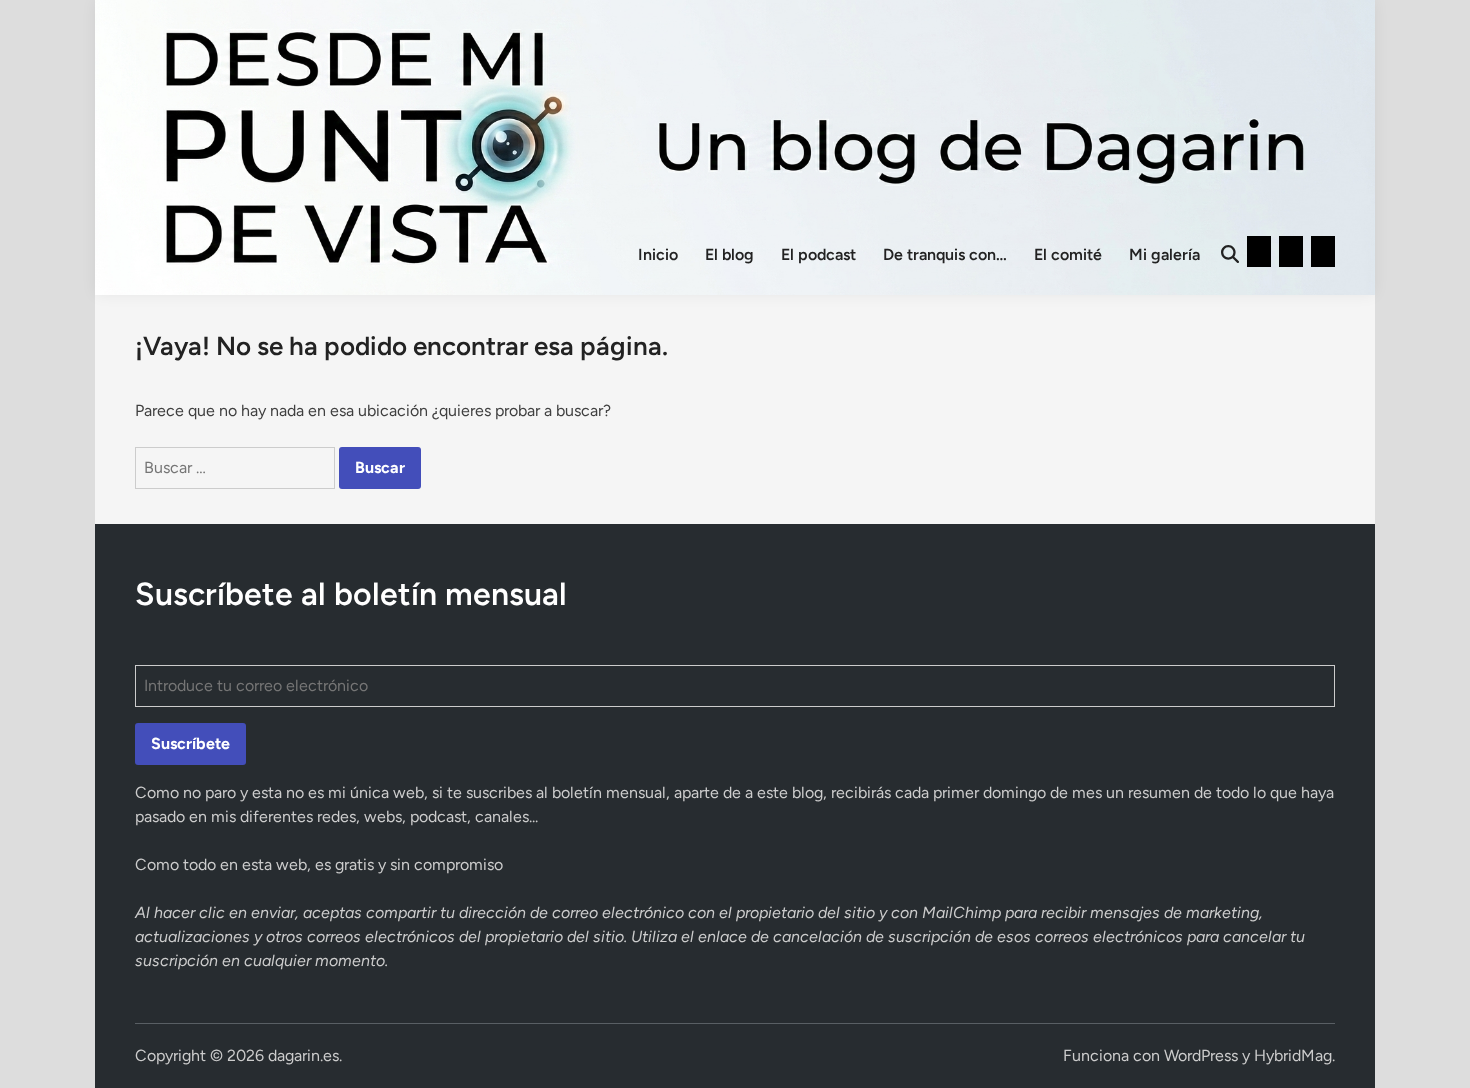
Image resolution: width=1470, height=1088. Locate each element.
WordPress (1201, 1055)
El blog (729, 254)
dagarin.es (303, 1055)
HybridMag (1293, 1055)
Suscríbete (190, 743)
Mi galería (1164, 254)
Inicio (658, 254)
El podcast (818, 254)
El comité (1068, 254)
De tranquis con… (945, 254)
